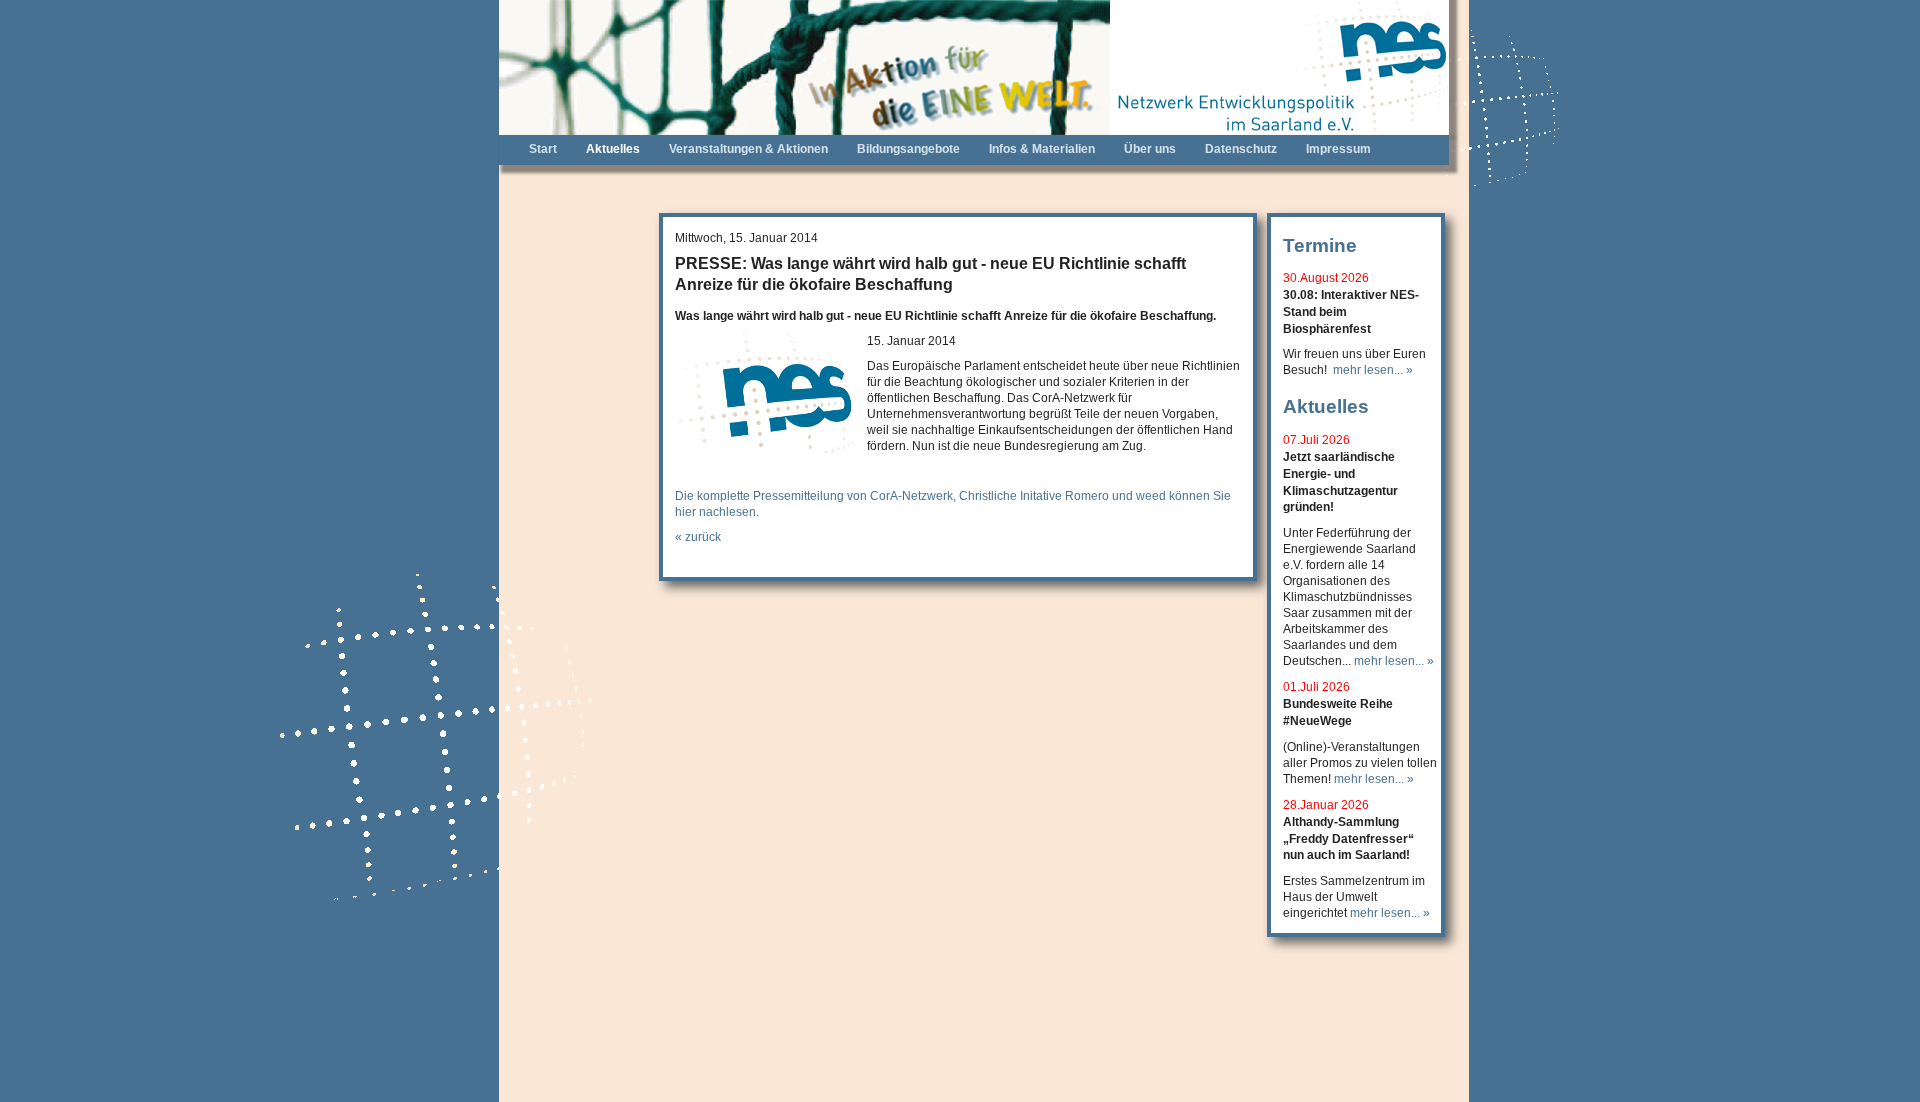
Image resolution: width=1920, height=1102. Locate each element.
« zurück (698, 536)
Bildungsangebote (908, 149)
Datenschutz (1241, 149)
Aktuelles (613, 149)
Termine (1320, 245)
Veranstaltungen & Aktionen (748, 149)
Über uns (1150, 149)
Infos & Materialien (1042, 149)
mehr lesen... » (1373, 369)
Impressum (1338, 149)
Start (543, 149)
